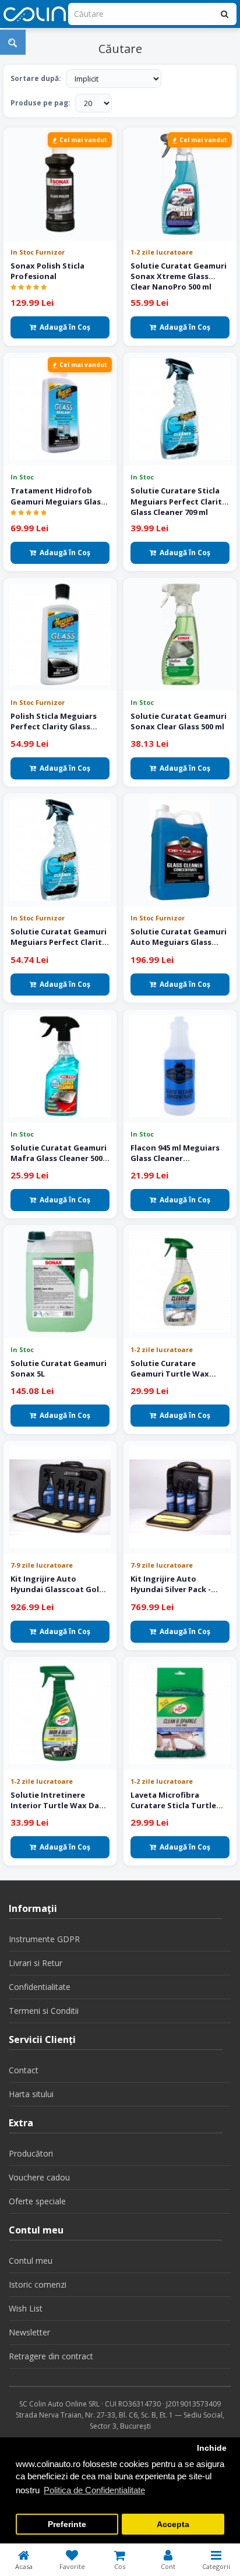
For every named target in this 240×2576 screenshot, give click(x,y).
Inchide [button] (212, 2448)
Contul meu (31, 2261)
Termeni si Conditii (44, 2011)
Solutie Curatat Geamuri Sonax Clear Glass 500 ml (179, 721)
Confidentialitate (40, 1987)
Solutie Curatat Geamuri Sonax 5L (59, 1368)
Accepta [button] (173, 2524)
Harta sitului (31, 2094)
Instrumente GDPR (44, 1939)
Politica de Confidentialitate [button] (94, 2490)
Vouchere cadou (39, 2177)
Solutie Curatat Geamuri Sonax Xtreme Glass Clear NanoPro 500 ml (179, 276)
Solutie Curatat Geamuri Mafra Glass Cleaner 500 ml (59, 1153)
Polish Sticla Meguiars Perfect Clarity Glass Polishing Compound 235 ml (58, 721)
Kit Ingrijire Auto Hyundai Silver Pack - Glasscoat (171, 1584)
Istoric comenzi (38, 2284)
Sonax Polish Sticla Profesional (47, 271)
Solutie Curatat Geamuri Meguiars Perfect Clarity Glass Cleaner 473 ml (59, 937)
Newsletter (29, 2332)
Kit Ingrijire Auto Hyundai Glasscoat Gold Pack (57, 1584)
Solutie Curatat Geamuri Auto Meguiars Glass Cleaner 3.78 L (179, 937)
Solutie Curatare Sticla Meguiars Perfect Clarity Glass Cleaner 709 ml (178, 500)
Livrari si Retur (36, 1963)
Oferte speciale (37, 2201)
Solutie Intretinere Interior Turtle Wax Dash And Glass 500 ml (59, 1800)
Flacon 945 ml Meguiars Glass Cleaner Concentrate (175, 1153)
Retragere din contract (51, 2356)
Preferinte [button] (67, 2524)
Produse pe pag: (40, 103)
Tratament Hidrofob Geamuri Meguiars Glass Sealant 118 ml (58, 496)
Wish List (26, 2308)
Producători (31, 2153)
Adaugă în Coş (65, 327)
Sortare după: (36, 78)
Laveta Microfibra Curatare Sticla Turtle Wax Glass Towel (173, 1800)
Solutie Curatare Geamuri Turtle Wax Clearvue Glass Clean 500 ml (177, 1368)
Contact (24, 2070)
